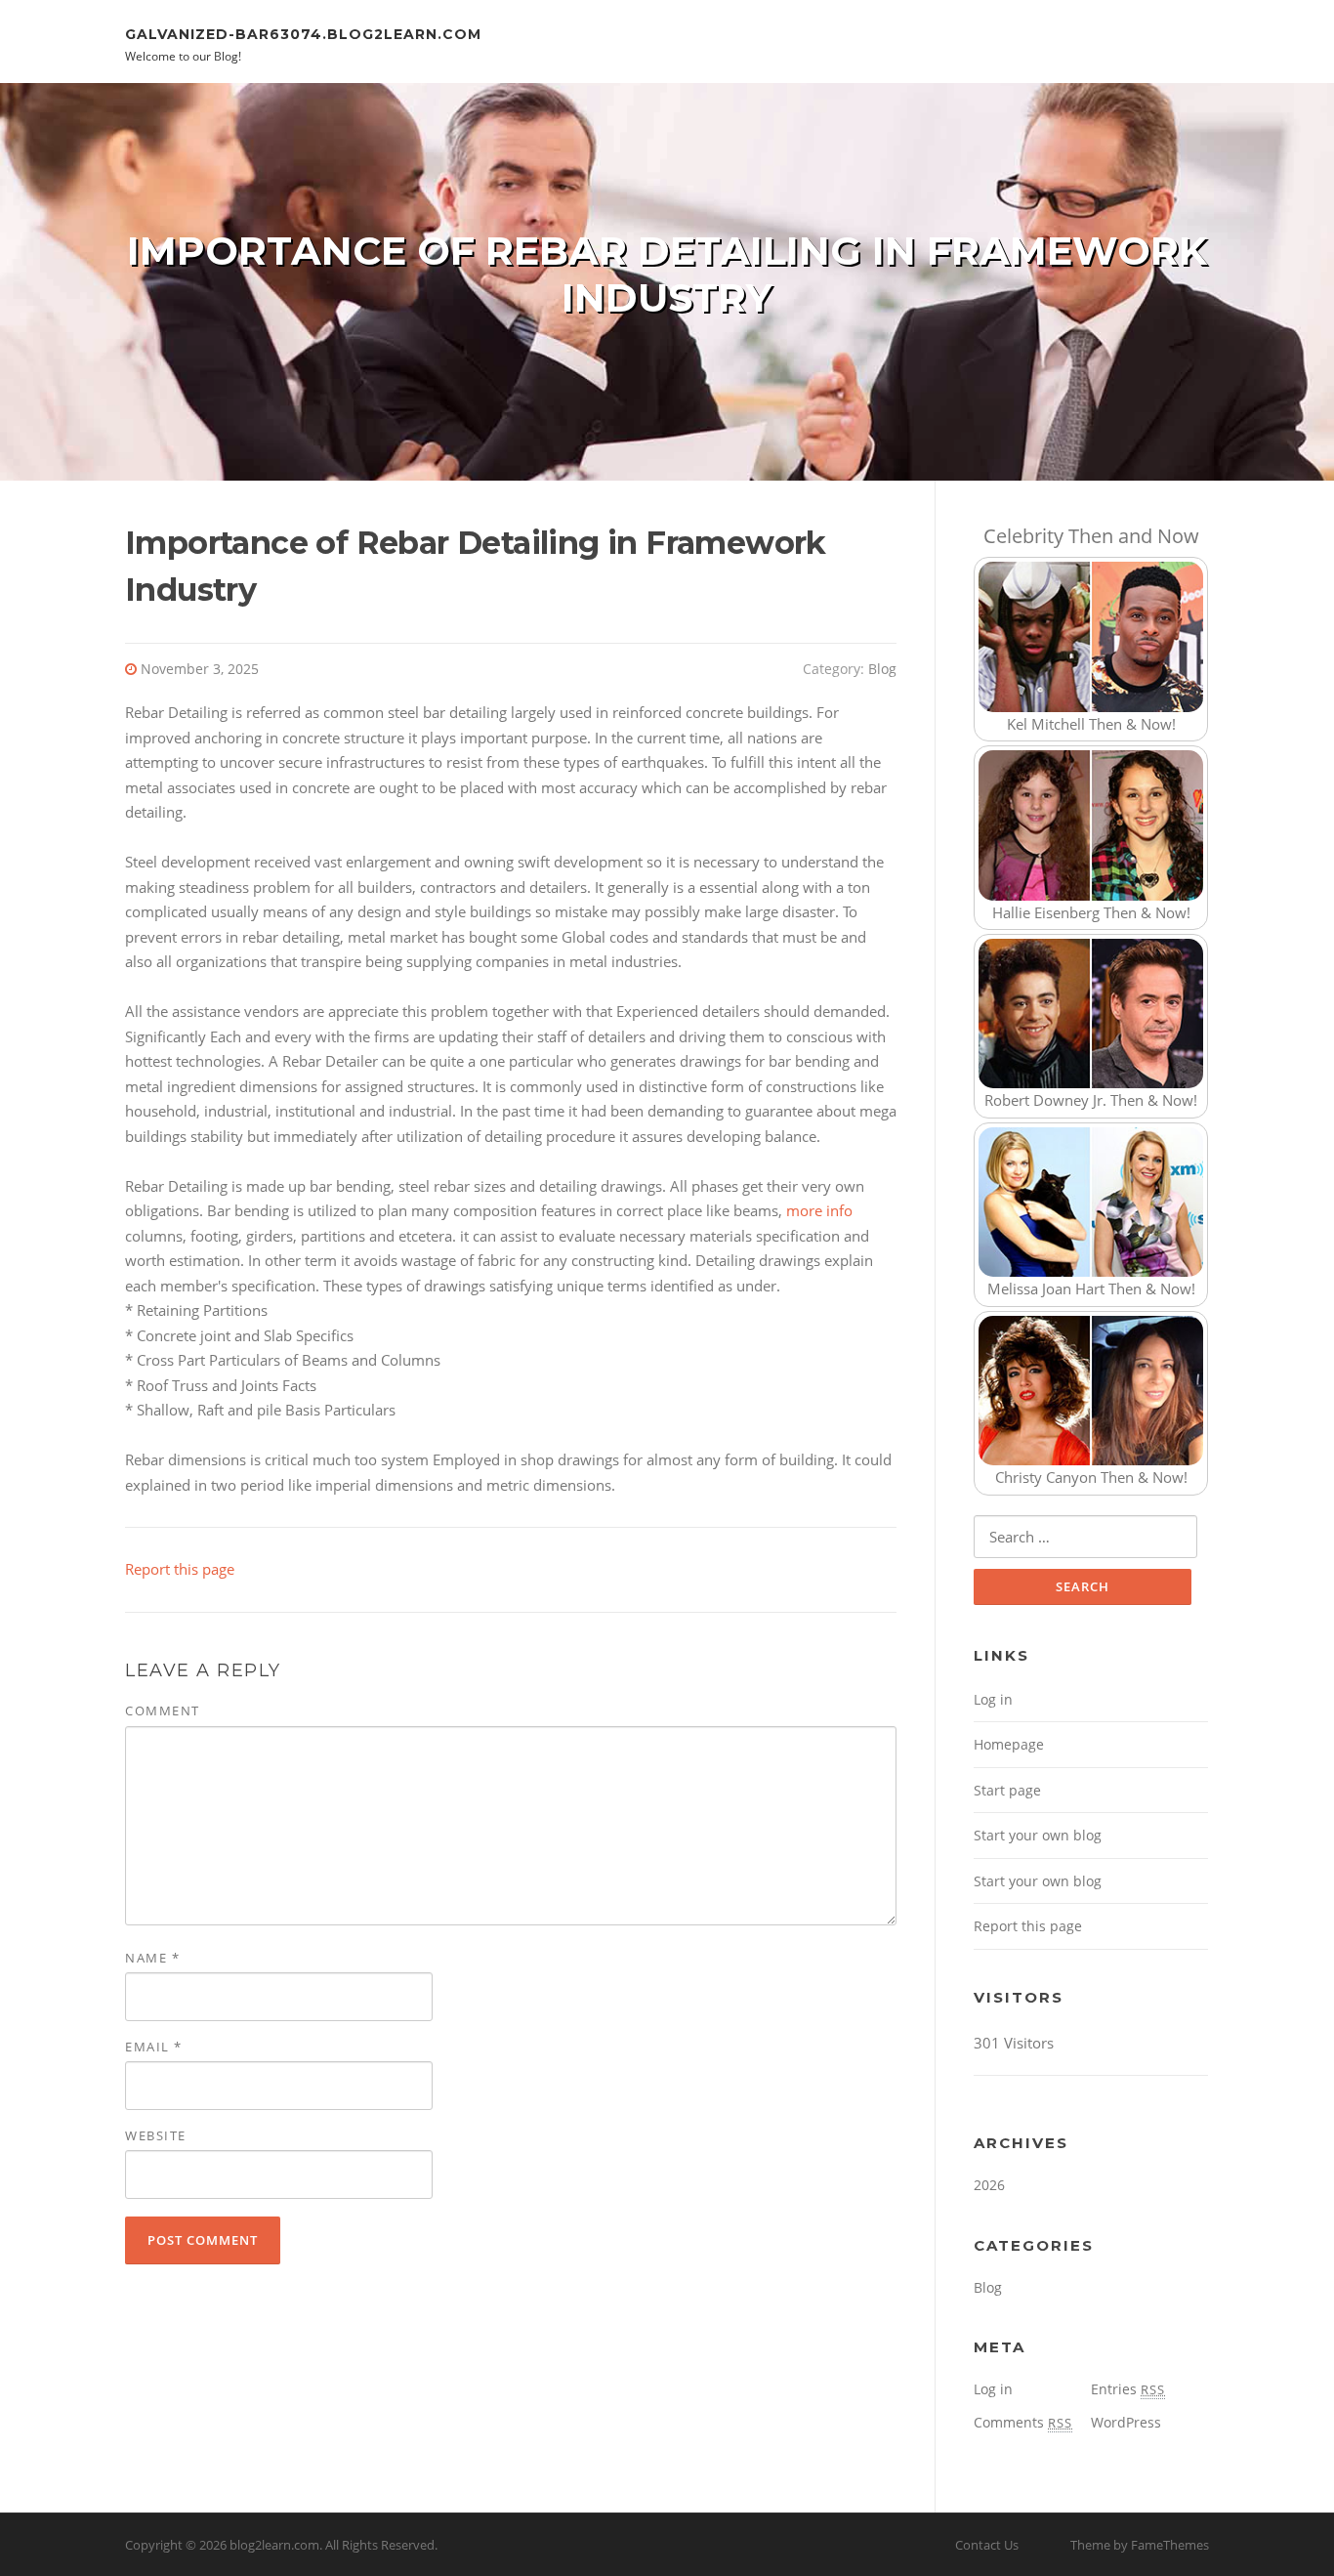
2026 (989, 2185)
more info (819, 1210)
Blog (882, 669)
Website (156, 2135)
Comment (163, 1710)
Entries (1128, 2389)
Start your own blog (1038, 1835)
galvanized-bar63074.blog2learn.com (303, 33)
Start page (1007, 1790)
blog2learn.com (274, 2545)
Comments (1023, 2422)
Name (152, 1958)
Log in (993, 1699)
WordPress (1126, 2422)
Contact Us (987, 2545)
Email (154, 2047)
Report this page (180, 1569)
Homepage (1009, 1744)
